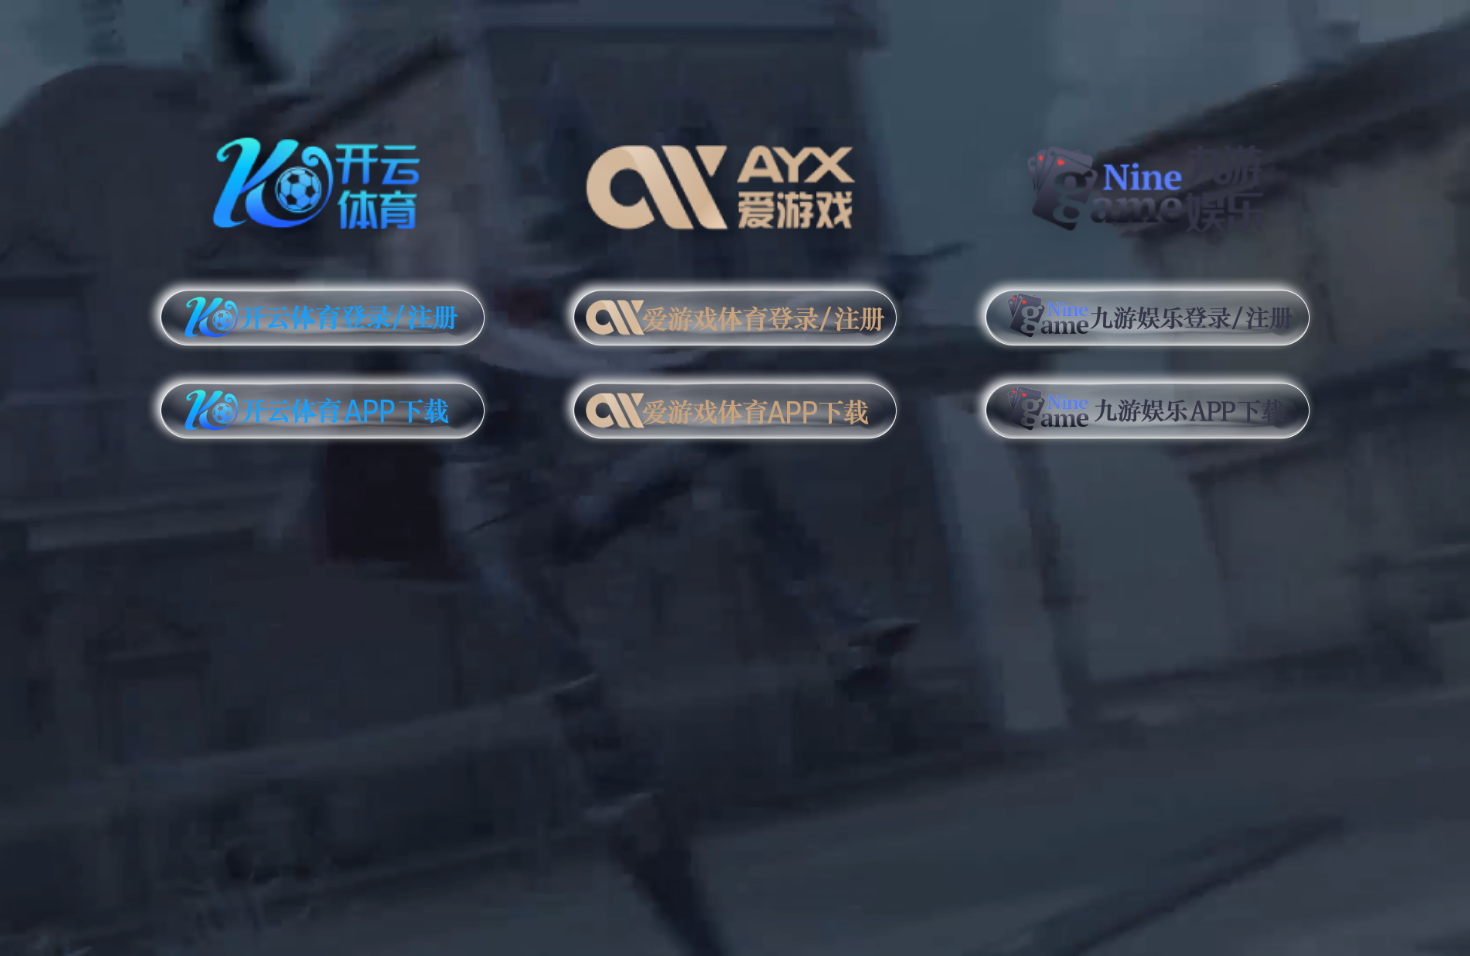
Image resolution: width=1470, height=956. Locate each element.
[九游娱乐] (1147, 179)
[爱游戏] (735, 179)
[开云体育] (322, 179)
